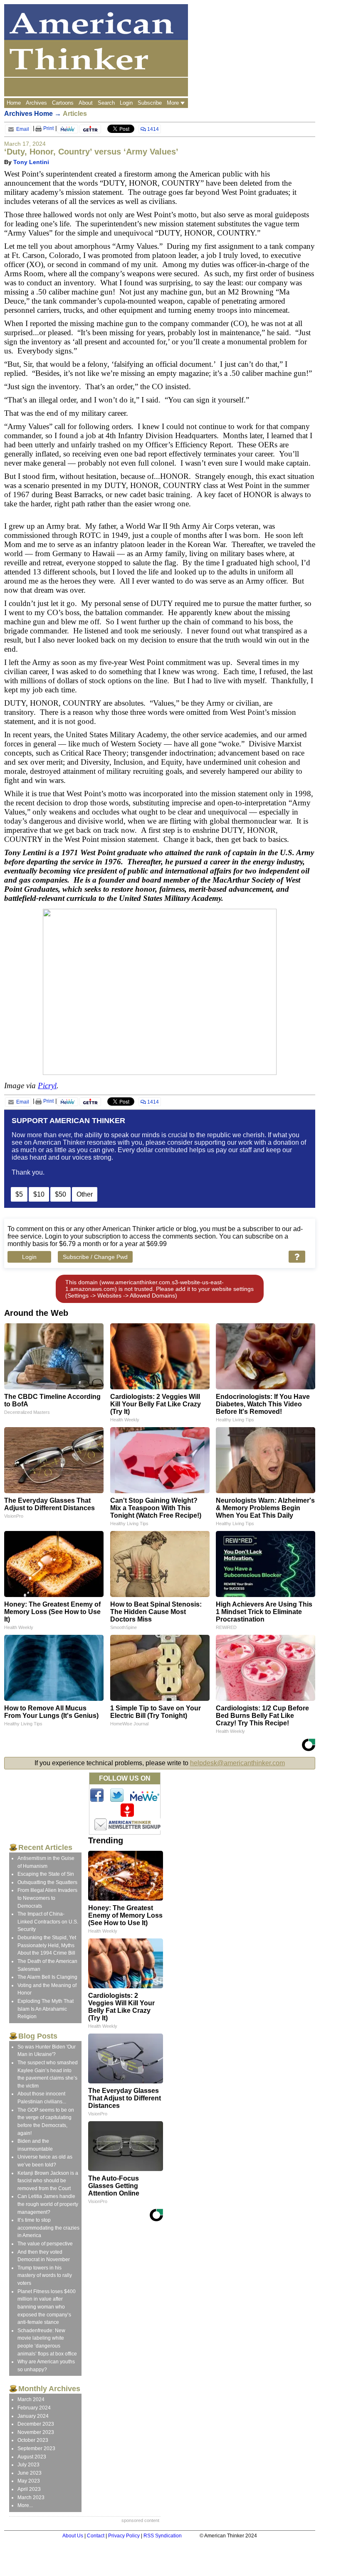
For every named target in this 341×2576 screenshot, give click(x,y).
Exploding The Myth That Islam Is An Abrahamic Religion (46, 2009)
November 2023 (36, 2432)
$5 (19, 1194)
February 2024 (34, 2408)
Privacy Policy (124, 2536)
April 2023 (29, 2489)
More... (25, 2505)
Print (48, 128)
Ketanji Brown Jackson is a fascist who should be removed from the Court (48, 2181)
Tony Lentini (31, 162)
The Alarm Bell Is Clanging (47, 1977)
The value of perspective (45, 2244)
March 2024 (31, 2399)
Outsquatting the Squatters (47, 1882)
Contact (96, 2536)
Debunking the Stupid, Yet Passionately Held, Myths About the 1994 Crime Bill (47, 1945)
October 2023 (33, 2440)
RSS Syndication (163, 2536)
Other (85, 1194)
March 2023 (31, 2497)
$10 (39, 1194)
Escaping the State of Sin (46, 1874)
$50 (61, 1194)
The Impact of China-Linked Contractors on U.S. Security (48, 1922)
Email (22, 129)
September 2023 (36, 2448)
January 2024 (33, 2416)
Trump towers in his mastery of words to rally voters (45, 2275)
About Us (73, 2536)
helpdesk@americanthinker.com (237, 1763)
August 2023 (32, 2457)
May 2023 (29, 2481)
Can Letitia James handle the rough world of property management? (48, 2204)
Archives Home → (33, 114)
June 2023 (30, 2473)
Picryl (47, 1086)
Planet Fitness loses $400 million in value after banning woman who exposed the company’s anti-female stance (47, 2307)
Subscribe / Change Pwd (95, 1257)
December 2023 (36, 2424)
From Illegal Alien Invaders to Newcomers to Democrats (47, 1898)
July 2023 (28, 2465)
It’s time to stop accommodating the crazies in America (48, 2228)
